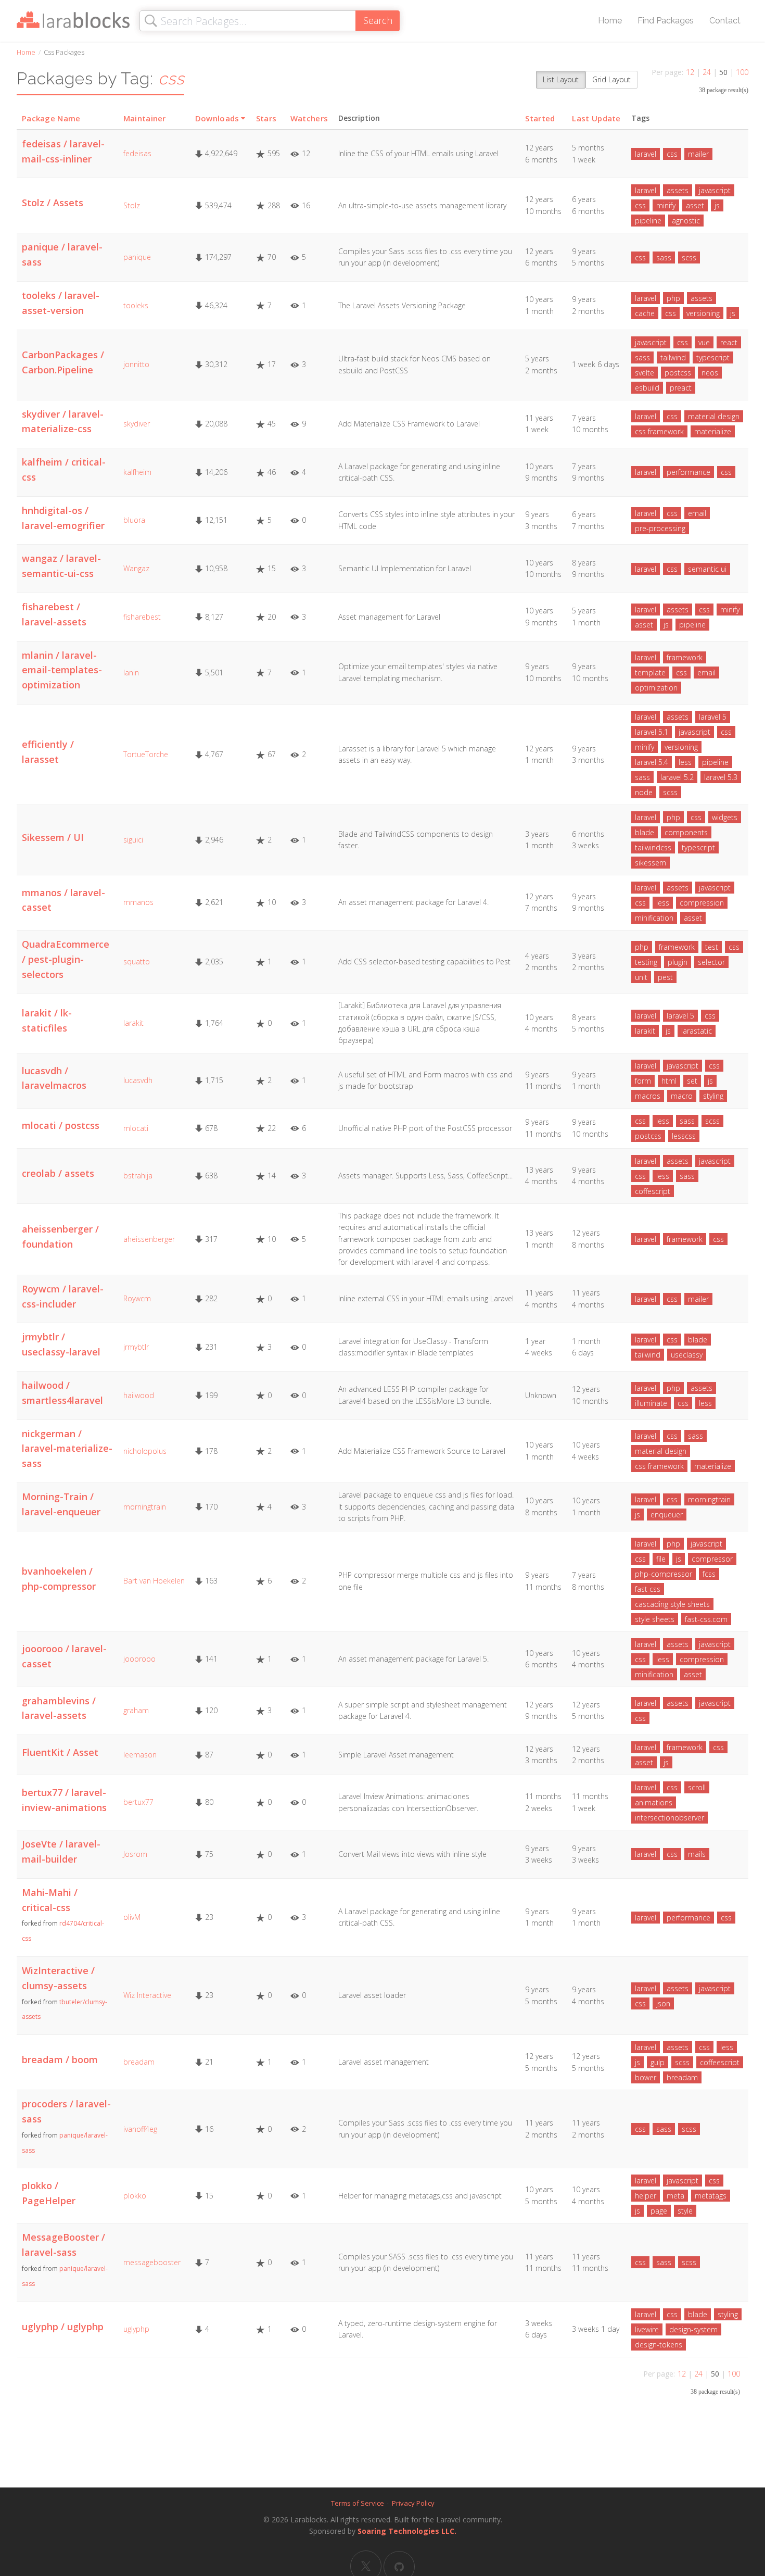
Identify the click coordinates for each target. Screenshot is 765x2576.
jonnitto (136, 364)
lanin (131, 673)
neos (710, 373)
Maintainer (145, 118)
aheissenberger (149, 1239)
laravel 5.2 (677, 777)
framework (685, 657)
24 (707, 72)
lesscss (684, 1136)
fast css (648, 1589)
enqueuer (667, 1515)
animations (654, 1802)
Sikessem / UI (53, 837)
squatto (137, 962)
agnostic (686, 221)
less (685, 762)
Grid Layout (611, 79)
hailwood (139, 1395)
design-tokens (659, 2345)
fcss (709, 1574)
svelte (645, 373)
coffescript (653, 1191)
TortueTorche (146, 754)
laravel (646, 154)
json (663, 2003)
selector (711, 962)
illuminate (651, 1403)
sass (664, 257)
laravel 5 (713, 717)
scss (689, 257)
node (644, 792)
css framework (659, 431)
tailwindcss (653, 847)
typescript (713, 357)
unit (641, 977)
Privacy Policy (413, 2503)
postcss (678, 373)
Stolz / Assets (53, 203)
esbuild (647, 388)
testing (646, 962)
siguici (133, 840)
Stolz (132, 205)
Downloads (217, 118)
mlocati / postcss (61, 1125)
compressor (712, 1559)
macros (648, 1096)
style (685, 2211)
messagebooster (152, 2262)
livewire (647, 2329)
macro (682, 1096)
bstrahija (138, 1176)
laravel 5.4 (652, 762)
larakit (133, 1023)
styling (713, 1096)
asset (695, 205)
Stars (266, 118)
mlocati (136, 1128)
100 (742, 72)
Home (610, 21)
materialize (713, 431)
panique (137, 257)
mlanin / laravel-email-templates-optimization (62, 670)
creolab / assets (58, 1173)
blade (645, 832)
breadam (139, 2062)
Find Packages (666, 21)
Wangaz (136, 568)
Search (378, 20)
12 (690, 72)
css (672, 154)
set (692, 1081)
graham (136, 1710)
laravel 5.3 (721, 777)
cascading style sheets (672, 1604)
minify (666, 205)
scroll (697, 1787)
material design (714, 416)
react (729, 342)
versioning (703, 313)
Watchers (309, 118)
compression (702, 903)
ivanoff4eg (140, 2129)
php (673, 298)
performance (688, 472)
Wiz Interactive (147, 1995)
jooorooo (139, 1659)
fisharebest (142, 617)
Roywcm (137, 1298)
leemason (140, 1755)
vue (704, 342)
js (717, 205)
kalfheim (137, 472)
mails (697, 1854)
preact (681, 388)
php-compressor (664, 1574)
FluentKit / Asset (60, 1752)
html (669, 1081)
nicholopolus (145, 1451)
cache (645, 313)
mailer (698, 154)
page (659, 2211)
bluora (134, 520)
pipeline (648, 221)
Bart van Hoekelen (154, 1581)
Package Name (51, 118)
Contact (725, 21)
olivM (132, 1917)
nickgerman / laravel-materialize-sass (67, 1449)
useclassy (687, 1355)
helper (646, 2196)
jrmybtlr (136, 1347)
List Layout (561, 79)
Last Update (596, 118)
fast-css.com (706, 1619)
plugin (678, 962)
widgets (725, 817)
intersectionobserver (670, 1818)
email (697, 513)
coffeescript (720, 2062)
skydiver (137, 424)
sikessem (651, 863)
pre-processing (660, 528)
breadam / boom (60, 2059)
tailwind (673, 357)
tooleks (136, 305)
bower (646, 2077)
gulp (658, 2062)
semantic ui (707, 569)
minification (654, 918)
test (712, 947)
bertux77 (138, 1802)
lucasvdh (138, 1080)
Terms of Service (358, 2503)
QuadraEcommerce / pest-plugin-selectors (66, 959)
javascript (715, 190)
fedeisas (137, 153)
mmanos (138, 902)
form (643, 1081)
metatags (711, 2196)
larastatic (697, 1031)
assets (678, 190)
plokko (135, 2196)
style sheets (655, 1619)
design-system (693, 2329)
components (686, 832)
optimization (656, 688)
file (661, 1559)
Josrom (135, 1854)
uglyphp (136, 2329)
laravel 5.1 (652, 732)
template (650, 673)
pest (665, 977)
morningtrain (145, 1507)
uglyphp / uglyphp (63, 2327)
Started (540, 118)
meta (675, 2196)
